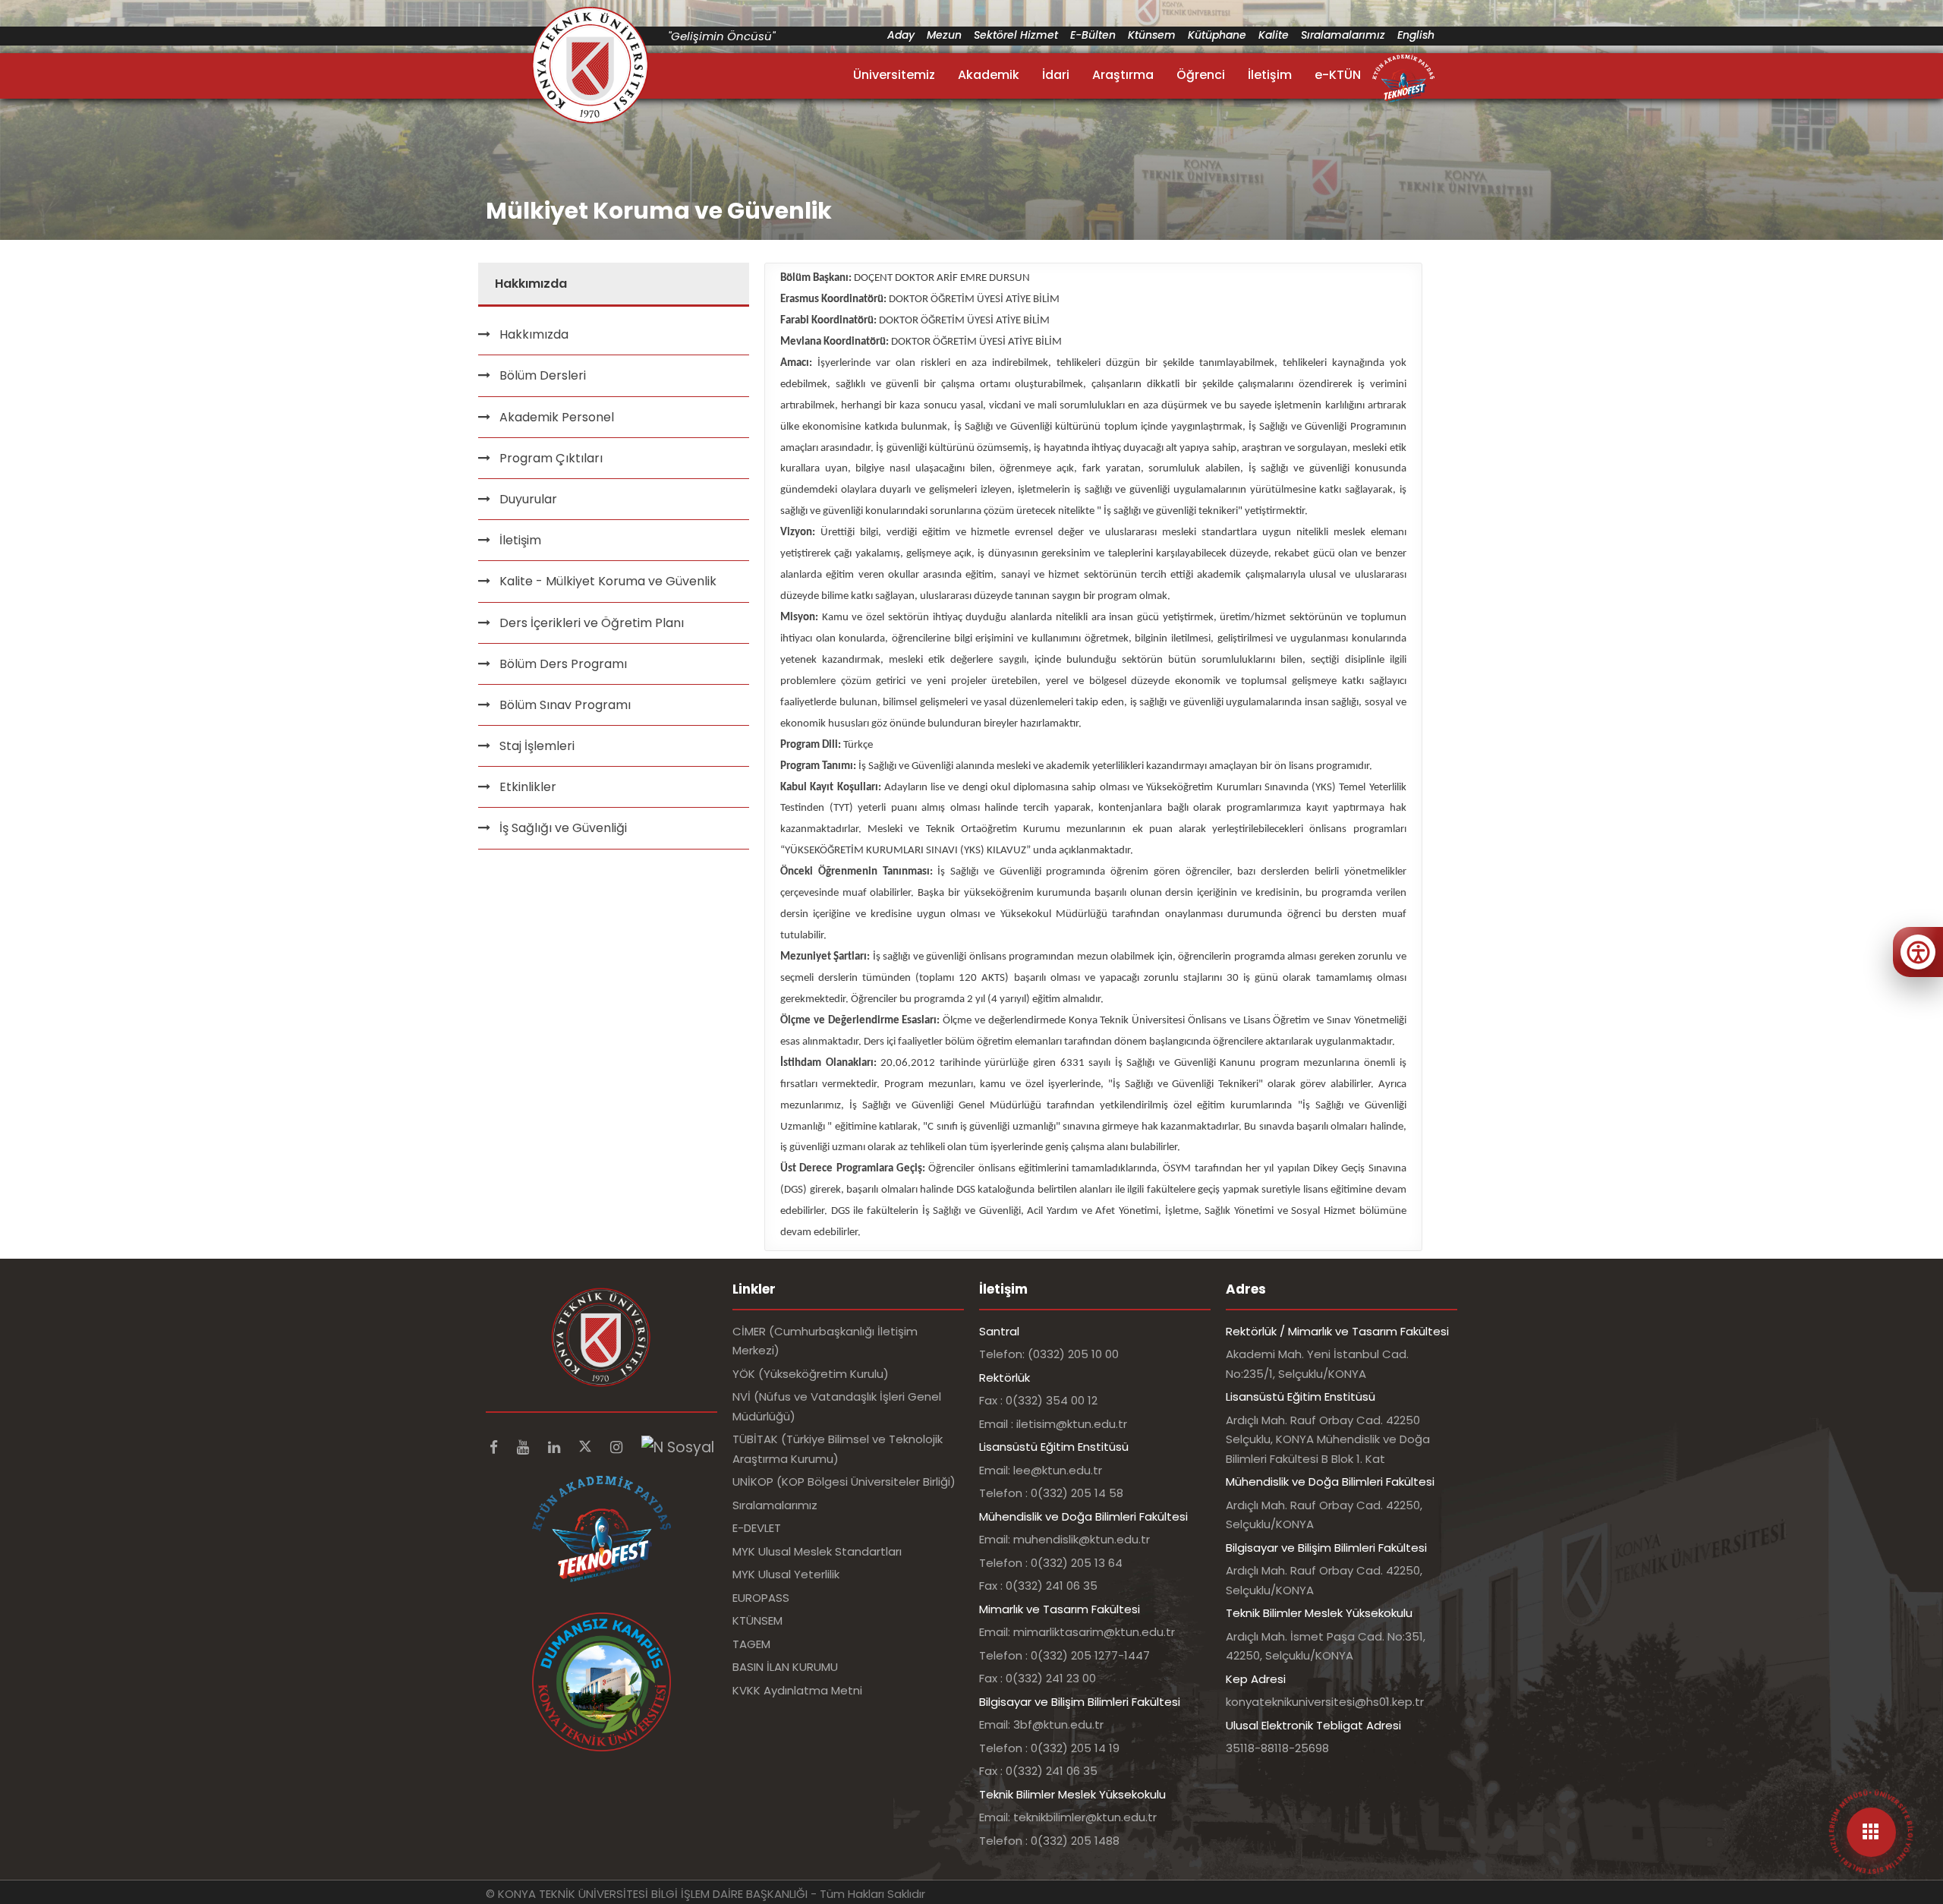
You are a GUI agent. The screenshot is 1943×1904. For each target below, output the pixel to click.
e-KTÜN (1338, 75)
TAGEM (751, 1644)
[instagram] (618, 1447)
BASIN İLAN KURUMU (785, 1667)
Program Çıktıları (551, 458)
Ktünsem (1152, 35)
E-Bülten (1093, 35)
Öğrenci (1201, 75)
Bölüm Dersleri (543, 375)
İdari (1056, 75)
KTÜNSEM (757, 1620)
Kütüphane (1217, 35)
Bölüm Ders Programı (563, 664)
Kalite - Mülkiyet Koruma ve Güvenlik (608, 581)
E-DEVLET (757, 1528)
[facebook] (496, 1447)
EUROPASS (761, 1598)
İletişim (1270, 75)
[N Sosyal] (678, 1447)
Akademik (989, 75)
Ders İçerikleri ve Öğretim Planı (592, 623)
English (1416, 35)
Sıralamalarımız (1343, 35)
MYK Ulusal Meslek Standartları (817, 1551)
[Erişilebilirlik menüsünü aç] (1918, 952)
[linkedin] (556, 1447)
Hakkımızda (534, 334)
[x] (587, 1447)
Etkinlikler (528, 787)
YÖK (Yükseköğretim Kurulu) (811, 1374)
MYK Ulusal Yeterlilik (786, 1574)
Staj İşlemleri (537, 746)
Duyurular (528, 499)
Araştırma (1123, 75)
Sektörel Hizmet (1016, 35)
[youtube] (525, 1447)
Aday (901, 35)
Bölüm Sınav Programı (565, 705)
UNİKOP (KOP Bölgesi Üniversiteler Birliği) (844, 1482)
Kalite (1274, 35)
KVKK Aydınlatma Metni (797, 1690)
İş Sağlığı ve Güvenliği (563, 828)
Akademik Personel (557, 417)
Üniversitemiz (894, 75)
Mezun (944, 35)
